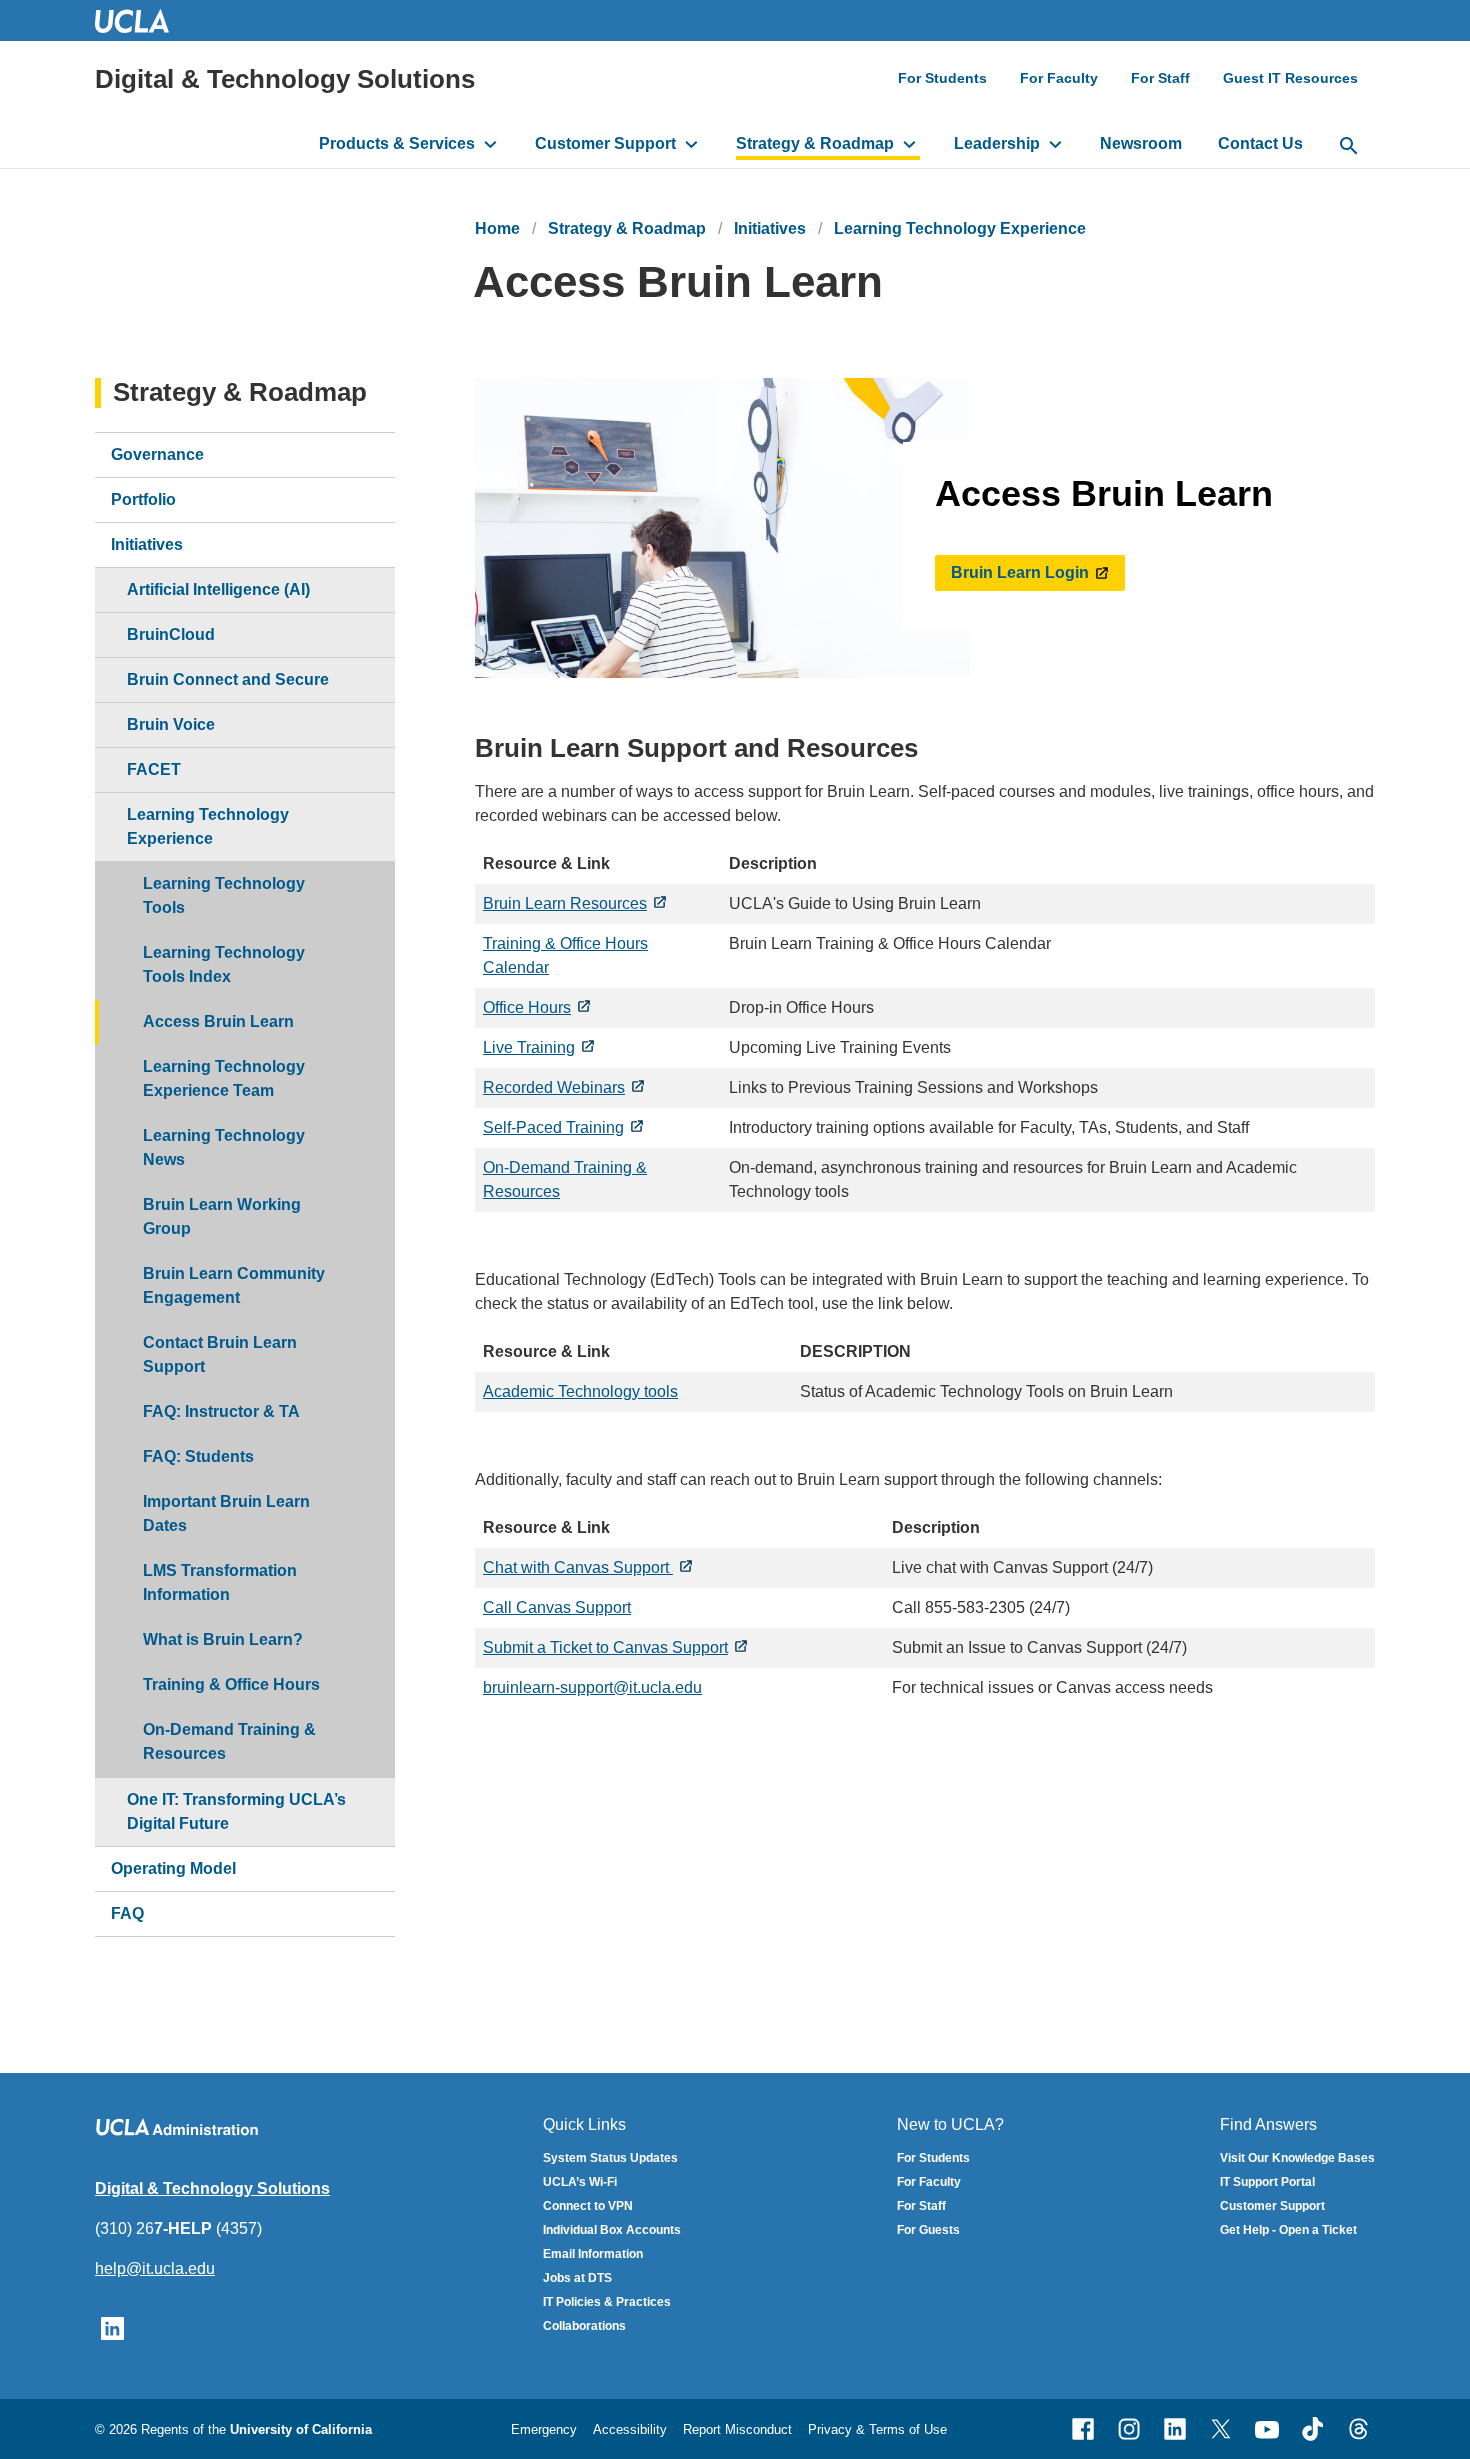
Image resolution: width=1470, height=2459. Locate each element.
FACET (154, 769)
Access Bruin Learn (218, 1021)
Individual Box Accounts (612, 2230)
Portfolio (143, 499)
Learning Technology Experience (960, 228)
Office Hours (527, 1007)
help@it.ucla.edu (155, 2268)
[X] (1221, 2429)
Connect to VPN (588, 2206)
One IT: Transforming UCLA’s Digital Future (236, 1811)
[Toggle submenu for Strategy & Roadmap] (909, 144)
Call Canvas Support (557, 1607)
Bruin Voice (171, 724)
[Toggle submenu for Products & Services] (490, 144)
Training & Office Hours (231, 1684)
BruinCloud (171, 634)
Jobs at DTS (577, 2278)
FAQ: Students (198, 1456)
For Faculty (1059, 78)
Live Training (529, 1047)
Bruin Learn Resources (565, 903)
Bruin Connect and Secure (228, 679)
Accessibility (630, 2429)
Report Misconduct (737, 2429)
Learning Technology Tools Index (224, 964)
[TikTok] (1313, 2429)
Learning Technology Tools (224, 895)
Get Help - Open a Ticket (1288, 2230)
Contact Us (1260, 143)
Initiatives (770, 228)
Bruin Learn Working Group (222, 1216)
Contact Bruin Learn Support (220, 1354)
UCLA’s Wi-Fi (580, 2182)
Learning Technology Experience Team (224, 1078)
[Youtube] (1267, 2429)
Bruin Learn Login (1020, 572)
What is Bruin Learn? (223, 1639)
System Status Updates (610, 2158)
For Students (942, 78)
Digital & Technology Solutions (285, 79)
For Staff (1160, 78)
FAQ (127, 1913)
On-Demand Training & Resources (229, 1741)
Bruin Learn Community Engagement (234, 1285)
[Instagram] (1129, 2429)
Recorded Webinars (554, 1087)
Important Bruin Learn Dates (226, 1513)
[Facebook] (1083, 2429)
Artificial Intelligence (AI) (218, 589)
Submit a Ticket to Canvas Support (605, 1647)
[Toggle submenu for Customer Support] (691, 144)
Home (497, 228)
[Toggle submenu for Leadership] (1055, 144)
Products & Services (397, 143)
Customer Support (605, 143)
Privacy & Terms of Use (877, 2429)
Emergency (544, 2429)
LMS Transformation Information (220, 1582)
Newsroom (1141, 143)
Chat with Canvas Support (578, 1567)
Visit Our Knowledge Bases (1297, 2158)
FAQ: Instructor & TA (221, 1411)
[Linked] (1175, 2429)
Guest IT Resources (1290, 78)
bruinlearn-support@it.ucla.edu (592, 1687)
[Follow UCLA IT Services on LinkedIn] (112, 2327)
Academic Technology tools (580, 1391)
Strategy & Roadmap (815, 143)
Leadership (997, 143)
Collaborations (584, 2326)
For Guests (928, 2230)
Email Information (593, 2254)
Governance (157, 454)
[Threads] (1359, 2429)
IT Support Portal (1267, 2182)
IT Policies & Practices (607, 2302)
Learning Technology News (224, 1147)
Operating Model (173, 1868)
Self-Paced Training (553, 1127)
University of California (301, 2429)
